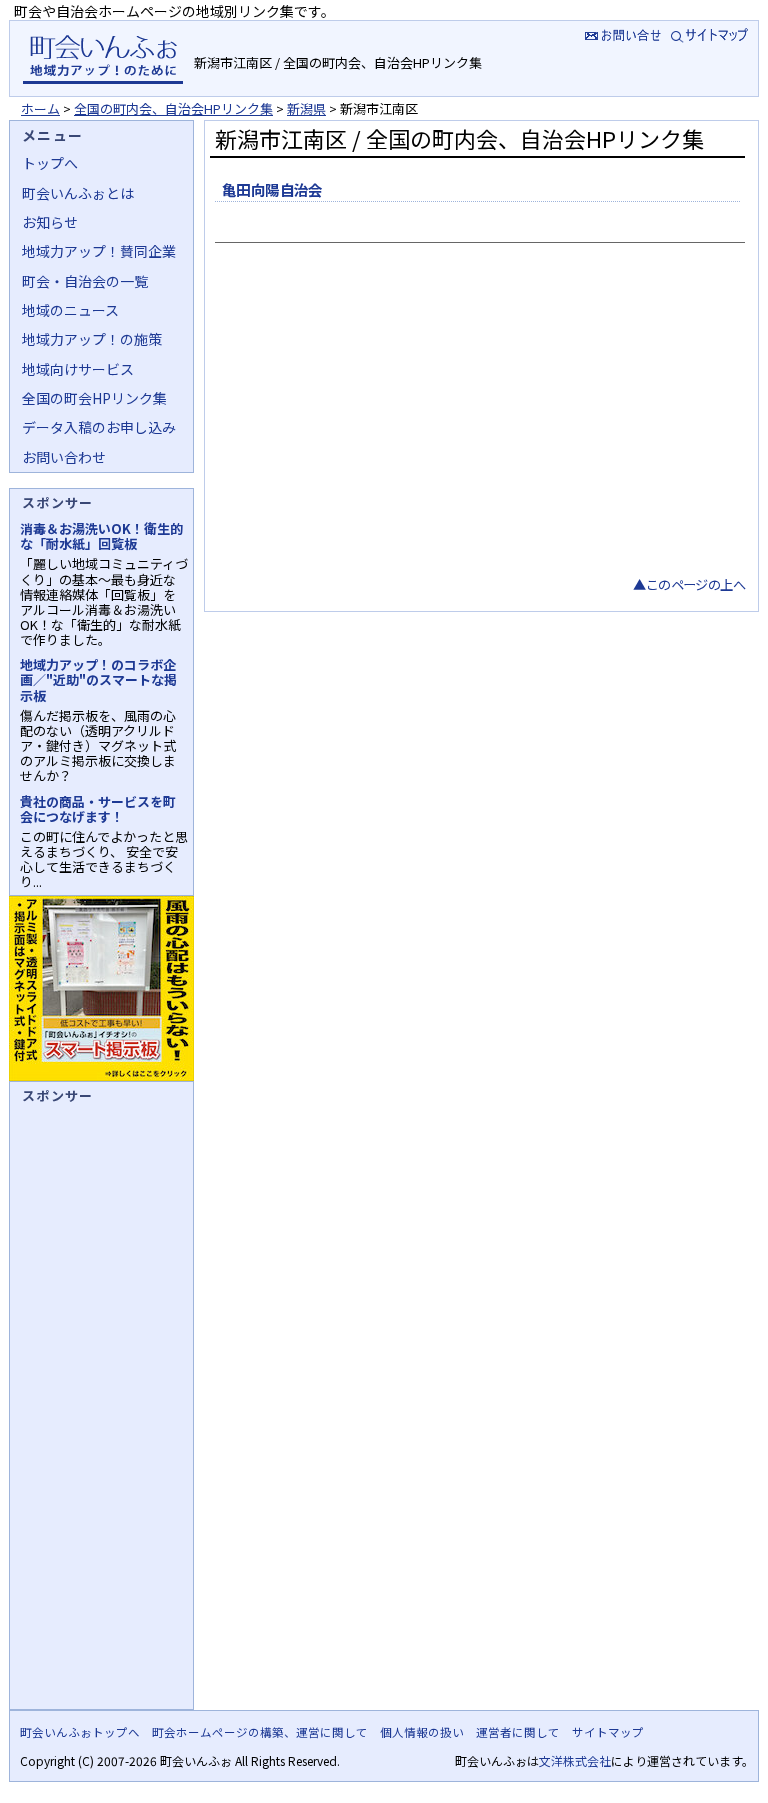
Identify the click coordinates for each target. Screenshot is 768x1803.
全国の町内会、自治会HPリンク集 (173, 108)
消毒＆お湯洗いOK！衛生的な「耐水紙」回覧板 (101, 536)
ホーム (40, 108)
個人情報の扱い (422, 1732)
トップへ (50, 163)
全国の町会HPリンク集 (94, 398)
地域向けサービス (78, 369)
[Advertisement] (477, 424)
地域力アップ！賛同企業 (99, 251)
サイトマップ (711, 34)
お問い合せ (621, 34)
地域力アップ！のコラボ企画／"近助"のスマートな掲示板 (98, 679)
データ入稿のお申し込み (99, 427)
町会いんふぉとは (78, 193)
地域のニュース (70, 310)
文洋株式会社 (575, 1760)
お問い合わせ (64, 457)
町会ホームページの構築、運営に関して (260, 1732)
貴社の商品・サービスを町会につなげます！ (98, 809)
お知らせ (50, 222)
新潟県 (306, 108)
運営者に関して (518, 1732)
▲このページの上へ (689, 584)
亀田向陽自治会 (272, 189)
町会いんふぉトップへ (80, 1732)
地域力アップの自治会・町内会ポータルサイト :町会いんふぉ (102, 58)
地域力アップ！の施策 (92, 339)
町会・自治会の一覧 (85, 281)
